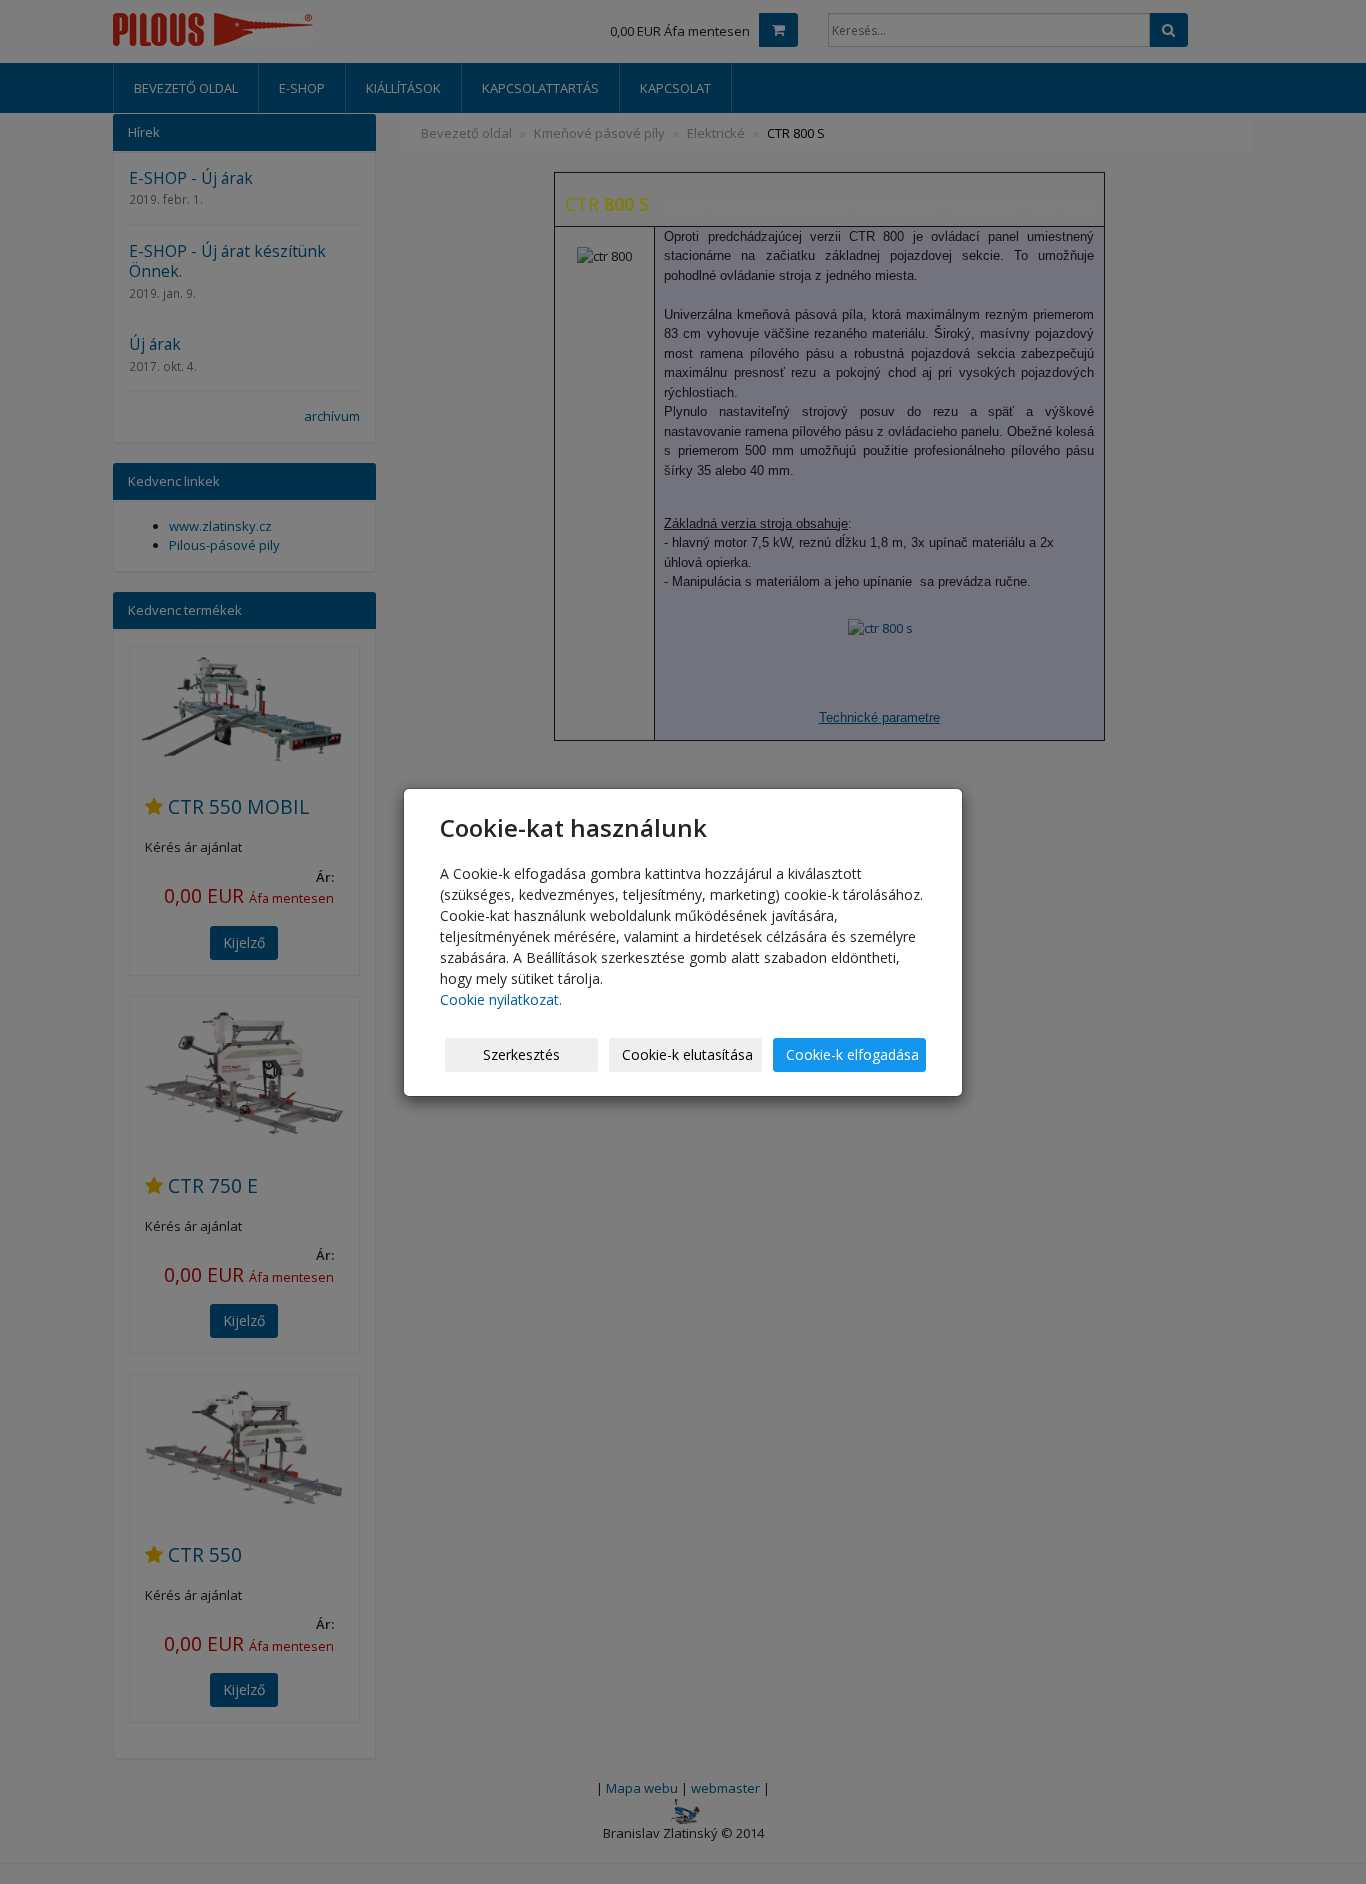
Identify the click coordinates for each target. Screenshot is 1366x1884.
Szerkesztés (521, 1054)
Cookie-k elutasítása (687, 1054)
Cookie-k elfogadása (852, 1054)
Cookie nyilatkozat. (501, 999)
